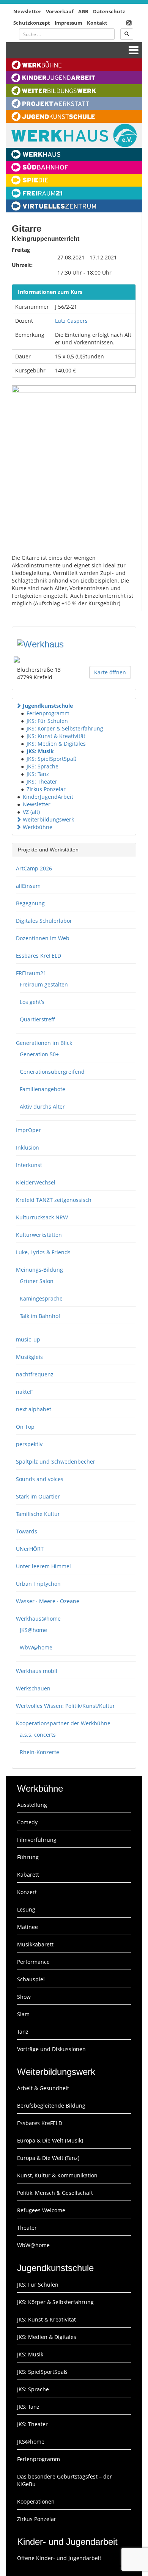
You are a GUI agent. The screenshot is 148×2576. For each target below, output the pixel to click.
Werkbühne (38, 827)
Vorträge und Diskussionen (51, 2049)
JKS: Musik (40, 751)
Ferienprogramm (48, 713)
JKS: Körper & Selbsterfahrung (65, 728)
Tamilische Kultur (38, 1514)
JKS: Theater (42, 781)
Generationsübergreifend (52, 1072)
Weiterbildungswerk (48, 819)
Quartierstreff (37, 1019)
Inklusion (28, 1147)
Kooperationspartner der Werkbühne (63, 1723)
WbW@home (36, 1647)
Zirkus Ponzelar (46, 789)
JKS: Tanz (38, 774)
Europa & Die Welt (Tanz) (48, 2158)
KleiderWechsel (36, 1182)
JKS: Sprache (43, 766)
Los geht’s (32, 1002)
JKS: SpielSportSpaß (52, 759)
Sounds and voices (40, 1479)
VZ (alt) (31, 812)
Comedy (27, 1822)
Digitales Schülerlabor (44, 921)
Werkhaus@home (38, 1619)
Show (24, 1997)
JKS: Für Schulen (47, 721)
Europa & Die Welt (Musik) (50, 2140)
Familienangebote (43, 1089)
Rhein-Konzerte (39, 1752)
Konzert (27, 1892)
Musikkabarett (35, 1944)
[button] (19, 706)
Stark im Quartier (38, 1496)
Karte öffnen (110, 672)
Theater (27, 2228)
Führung (28, 1857)
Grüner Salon (37, 1281)
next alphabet (34, 1409)
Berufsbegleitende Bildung (51, 2106)
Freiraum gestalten (44, 984)
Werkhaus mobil (37, 1671)
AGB (83, 11)
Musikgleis (29, 1357)
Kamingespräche (41, 1298)
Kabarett (28, 1875)
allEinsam (28, 886)
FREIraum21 (31, 973)
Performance (33, 1962)
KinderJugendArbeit (48, 797)
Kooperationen (36, 2501)
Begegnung (30, 903)
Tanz (23, 2032)
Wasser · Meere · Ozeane (48, 1601)
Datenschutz (109, 11)
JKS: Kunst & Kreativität (56, 736)
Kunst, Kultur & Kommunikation (57, 2175)
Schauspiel (31, 1979)
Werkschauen (33, 1688)
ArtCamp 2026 (34, 868)
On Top (25, 1427)
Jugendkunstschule (48, 706)
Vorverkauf (60, 11)
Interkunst (29, 1165)
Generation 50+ (39, 1054)
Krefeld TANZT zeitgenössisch (54, 1200)
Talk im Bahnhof (40, 1316)
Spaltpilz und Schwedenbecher (56, 1462)
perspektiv (29, 1444)
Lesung (26, 1909)
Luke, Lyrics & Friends (43, 1252)
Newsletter (27, 11)
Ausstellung (32, 1805)
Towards (27, 1531)
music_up (28, 1339)
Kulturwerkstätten (39, 1235)
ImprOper (28, 1130)
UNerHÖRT (30, 1549)
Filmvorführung (37, 1840)
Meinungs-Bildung (39, 1270)
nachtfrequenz (35, 1374)
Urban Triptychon (38, 1584)
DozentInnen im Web (43, 938)
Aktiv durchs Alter (42, 1107)
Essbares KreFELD (39, 956)
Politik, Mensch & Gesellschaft (55, 2193)
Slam (23, 2014)
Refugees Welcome (41, 2210)
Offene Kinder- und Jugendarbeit (59, 2558)
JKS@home (33, 1630)
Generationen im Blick (44, 1043)
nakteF (24, 1392)
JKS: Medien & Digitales (56, 744)
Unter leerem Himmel (43, 1566)
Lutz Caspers (71, 321)
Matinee (28, 1927)
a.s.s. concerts (38, 1735)
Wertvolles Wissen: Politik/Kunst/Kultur (65, 1706)
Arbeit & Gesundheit (43, 2088)
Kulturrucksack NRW (42, 1217)
